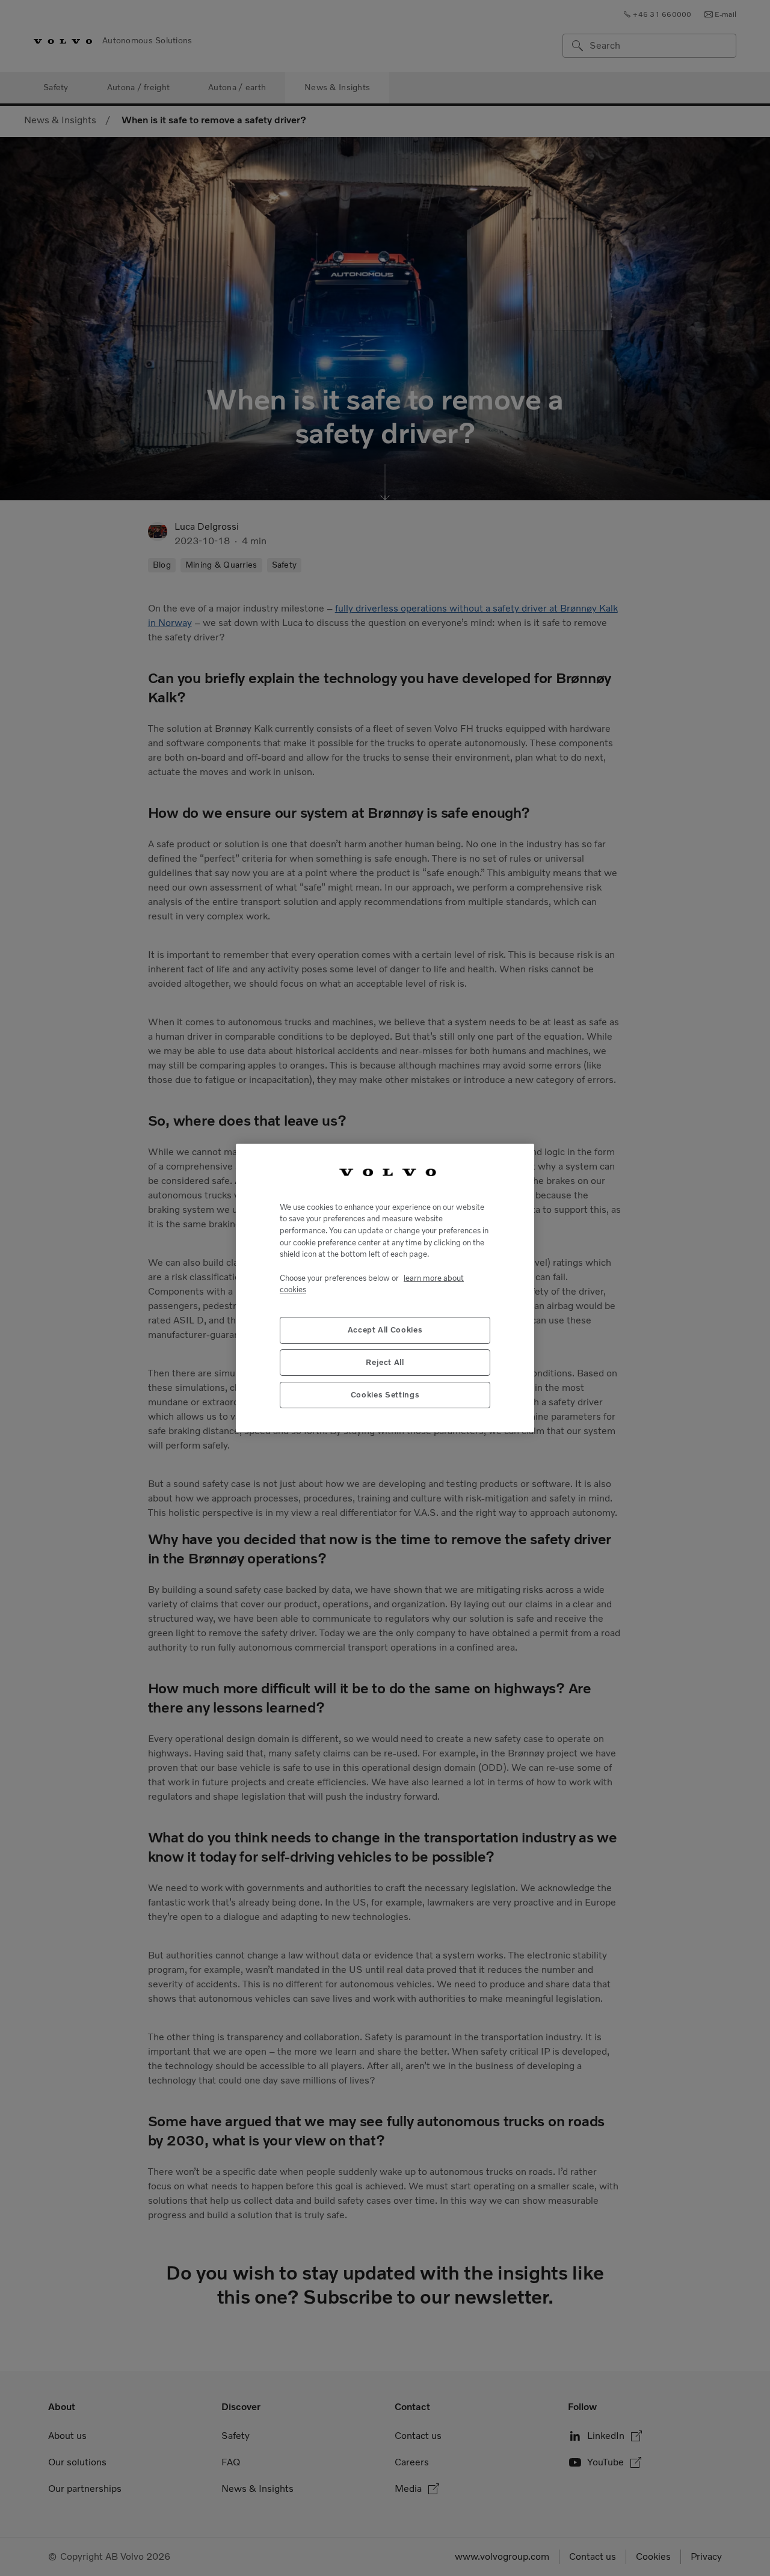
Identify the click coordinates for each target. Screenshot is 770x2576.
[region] (385, 1288)
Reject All (385, 1362)
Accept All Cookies (385, 1330)
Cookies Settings (385, 1395)
